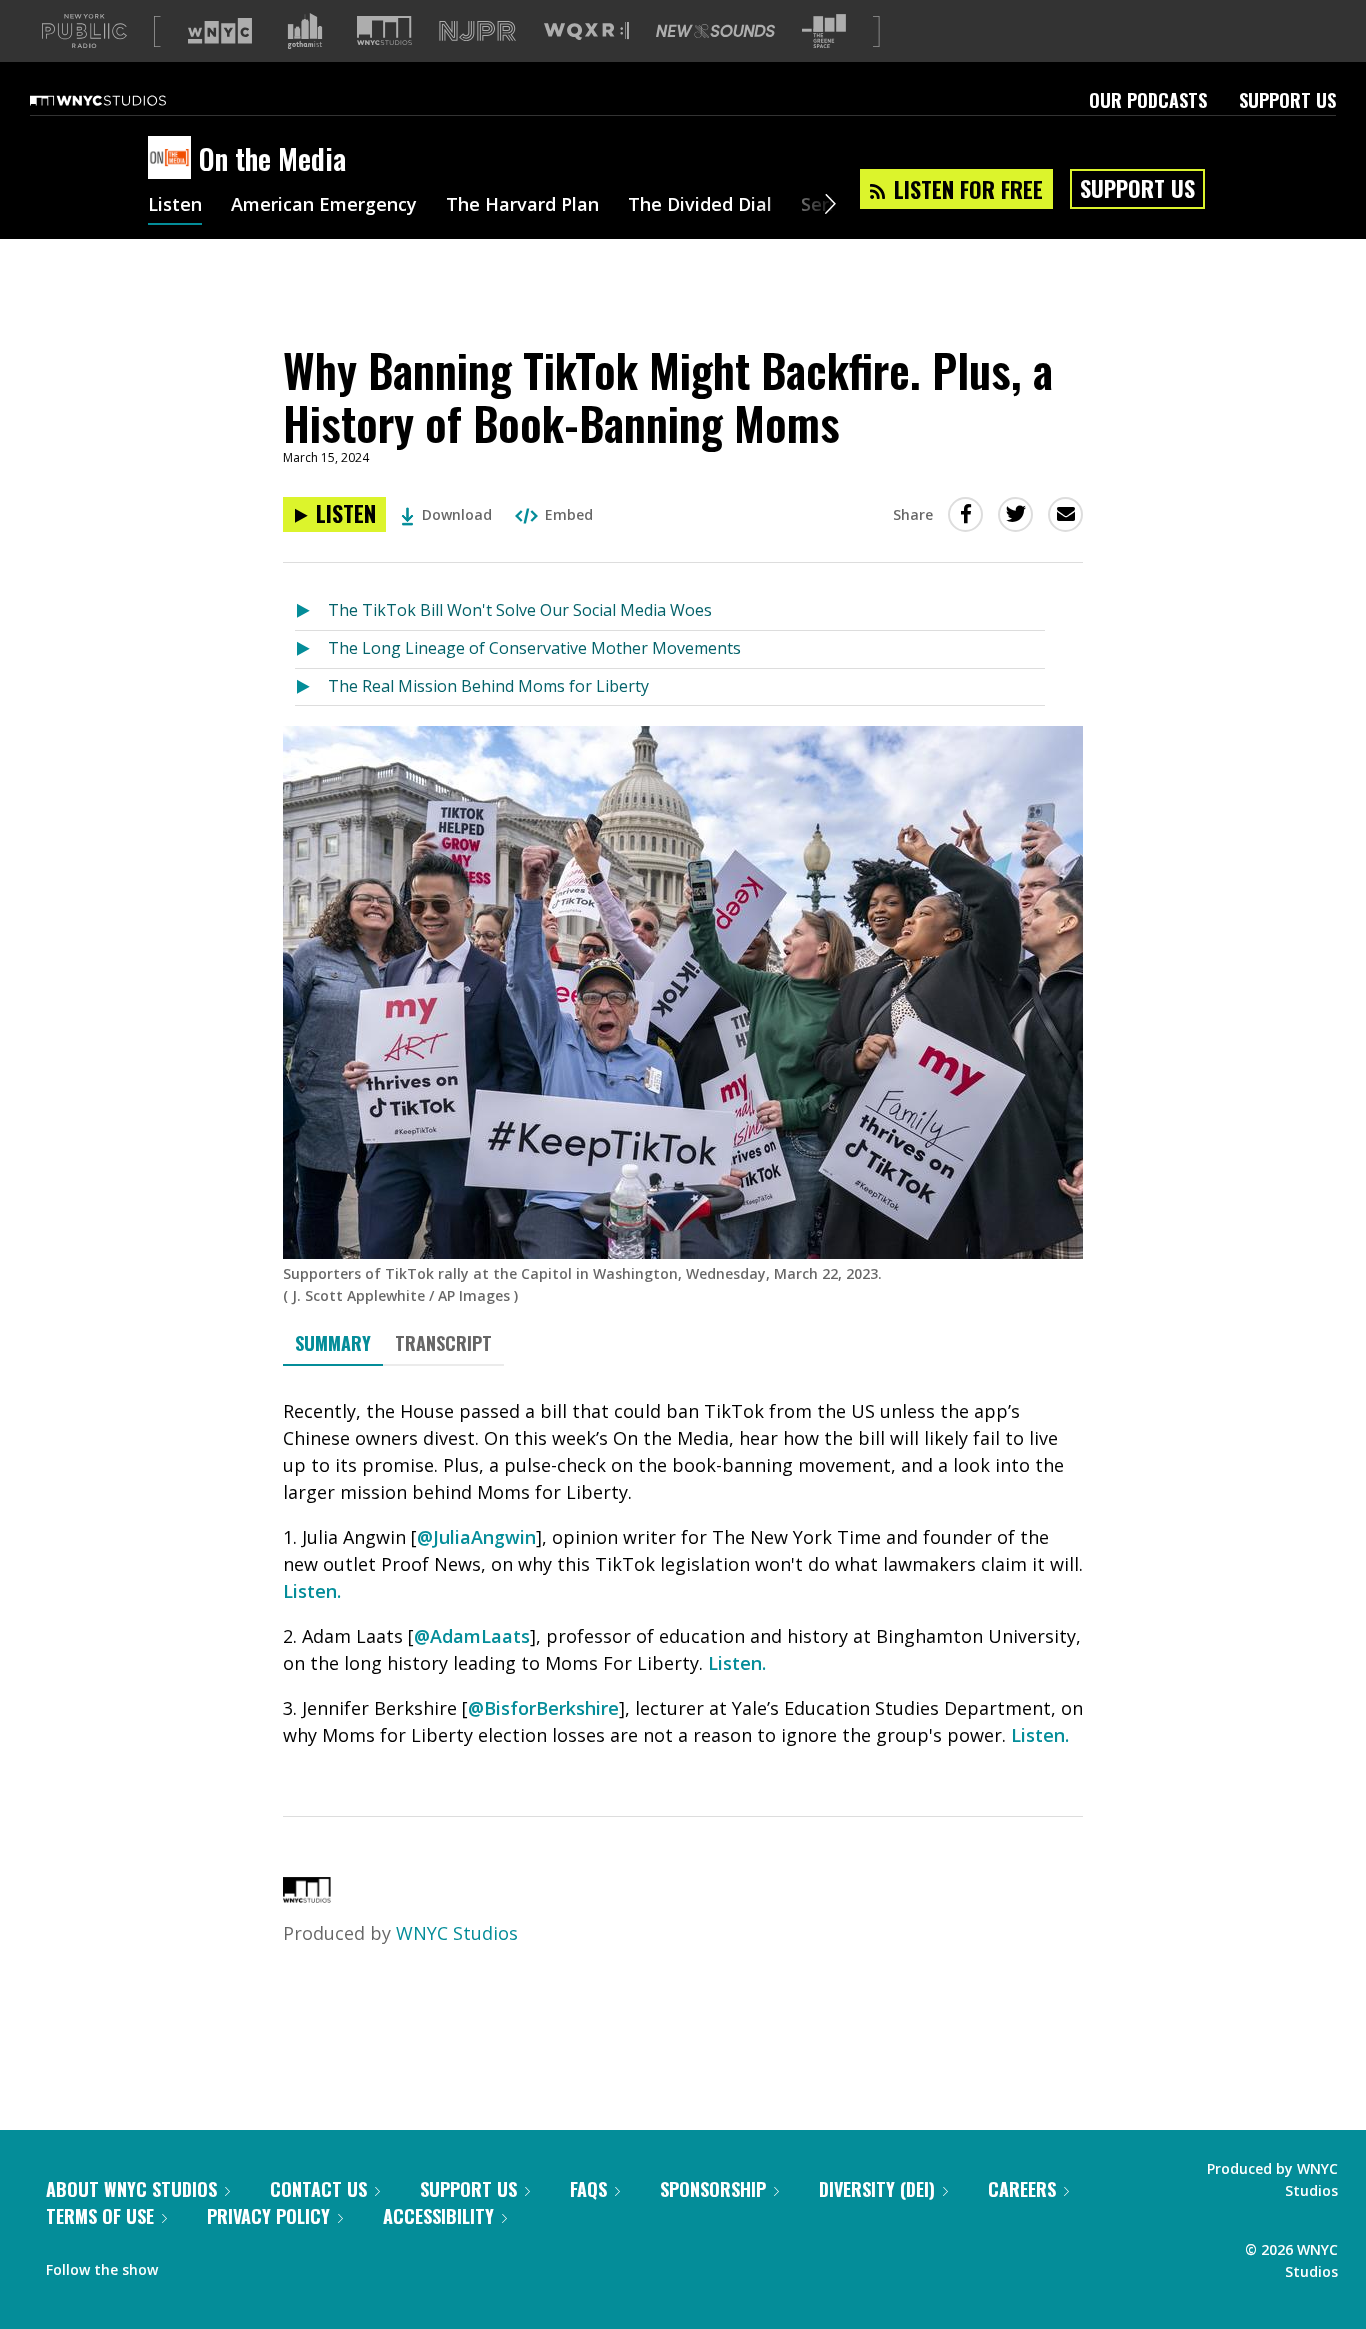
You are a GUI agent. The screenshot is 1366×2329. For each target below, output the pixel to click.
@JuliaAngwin (476, 1537)
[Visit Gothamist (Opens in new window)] (305, 31)
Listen (175, 206)
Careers (1022, 2189)
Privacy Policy (268, 2216)
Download (457, 514)
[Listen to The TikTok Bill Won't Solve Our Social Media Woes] (311, 611)
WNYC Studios (457, 1933)
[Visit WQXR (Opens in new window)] (586, 31)
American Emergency (324, 206)
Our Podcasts (1148, 100)
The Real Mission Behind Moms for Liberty (488, 686)
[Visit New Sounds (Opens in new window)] (715, 31)
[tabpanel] (683, 1573)
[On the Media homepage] (173, 159)
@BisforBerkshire (543, 1708)
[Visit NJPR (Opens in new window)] (477, 31)
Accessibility (438, 2216)
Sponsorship (713, 2189)
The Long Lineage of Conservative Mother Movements (534, 648)
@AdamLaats (472, 1636)
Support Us (1287, 100)
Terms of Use (100, 2216)
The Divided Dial (700, 206)
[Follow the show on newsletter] (264, 2265)
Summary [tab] (333, 1343)
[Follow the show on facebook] (187, 2265)
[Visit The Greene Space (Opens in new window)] (824, 31)
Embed (569, 514)
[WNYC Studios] (307, 1896)
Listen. (312, 1591)
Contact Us (318, 2189)
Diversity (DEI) (877, 2189)
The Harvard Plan (522, 206)
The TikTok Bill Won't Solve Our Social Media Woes (520, 610)
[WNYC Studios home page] (123, 100)
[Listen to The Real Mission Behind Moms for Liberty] (311, 687)
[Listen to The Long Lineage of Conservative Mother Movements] (311, 649)
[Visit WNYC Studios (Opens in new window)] (384, 30)
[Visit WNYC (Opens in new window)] (220, 31)
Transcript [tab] (443, 1343)
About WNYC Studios (131, 2189)
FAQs (588, 2189)
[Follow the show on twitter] (226, 2265)
